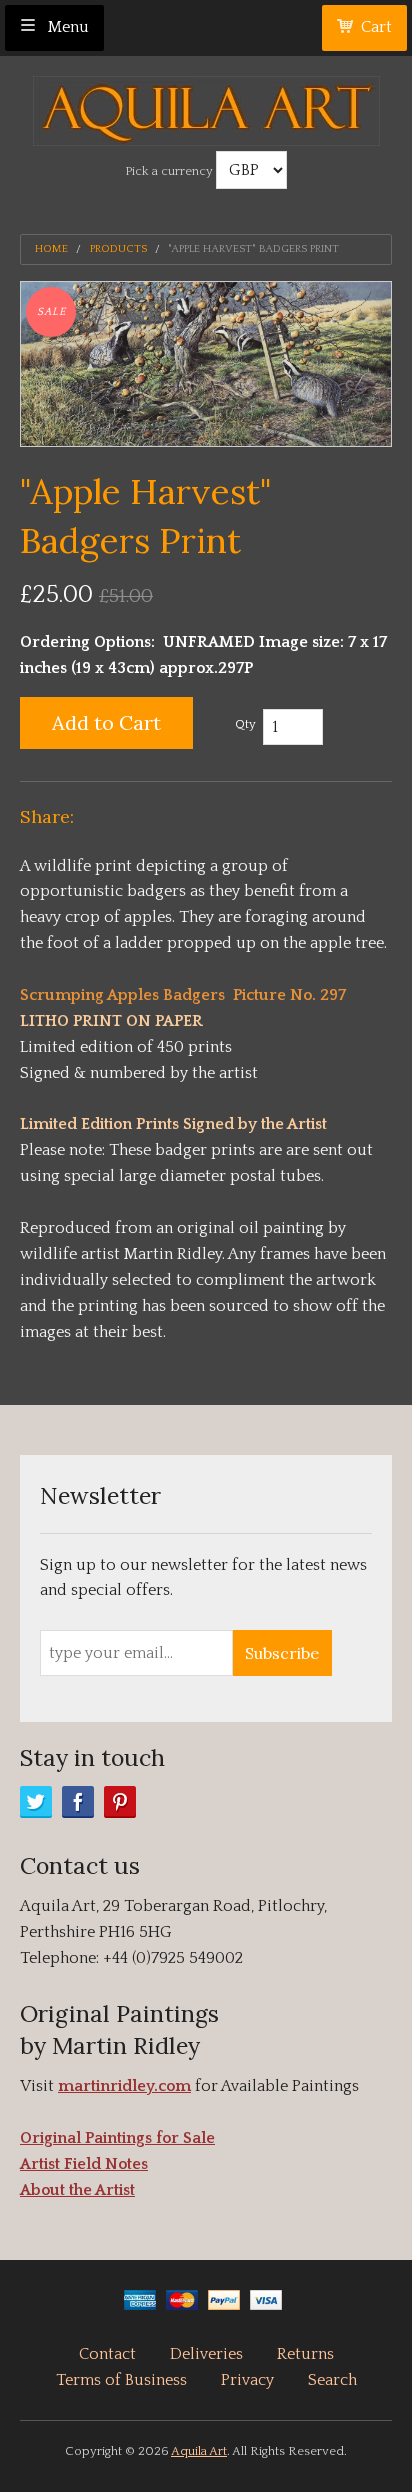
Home (51, 249)
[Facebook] (78, 1802)
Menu (66, 27)
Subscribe (282, 1653)
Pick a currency (170, 171)
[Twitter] (36, 1802)
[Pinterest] (120, 1802)
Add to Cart (106, 722)
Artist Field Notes (84, 2164)
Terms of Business (121, 2380)
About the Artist (77, 2190)
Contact (107, 2354)
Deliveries (206, 2354)
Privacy (247, 2380)
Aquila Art (199, 2451)
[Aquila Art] (206, 105)
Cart (376, 27)
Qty (245, 724)
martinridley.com (124, 2086)
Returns (305, 2354)
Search (332, 2380)
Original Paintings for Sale (117, 2138)
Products (118, 249)
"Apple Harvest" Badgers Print (253, 249)
